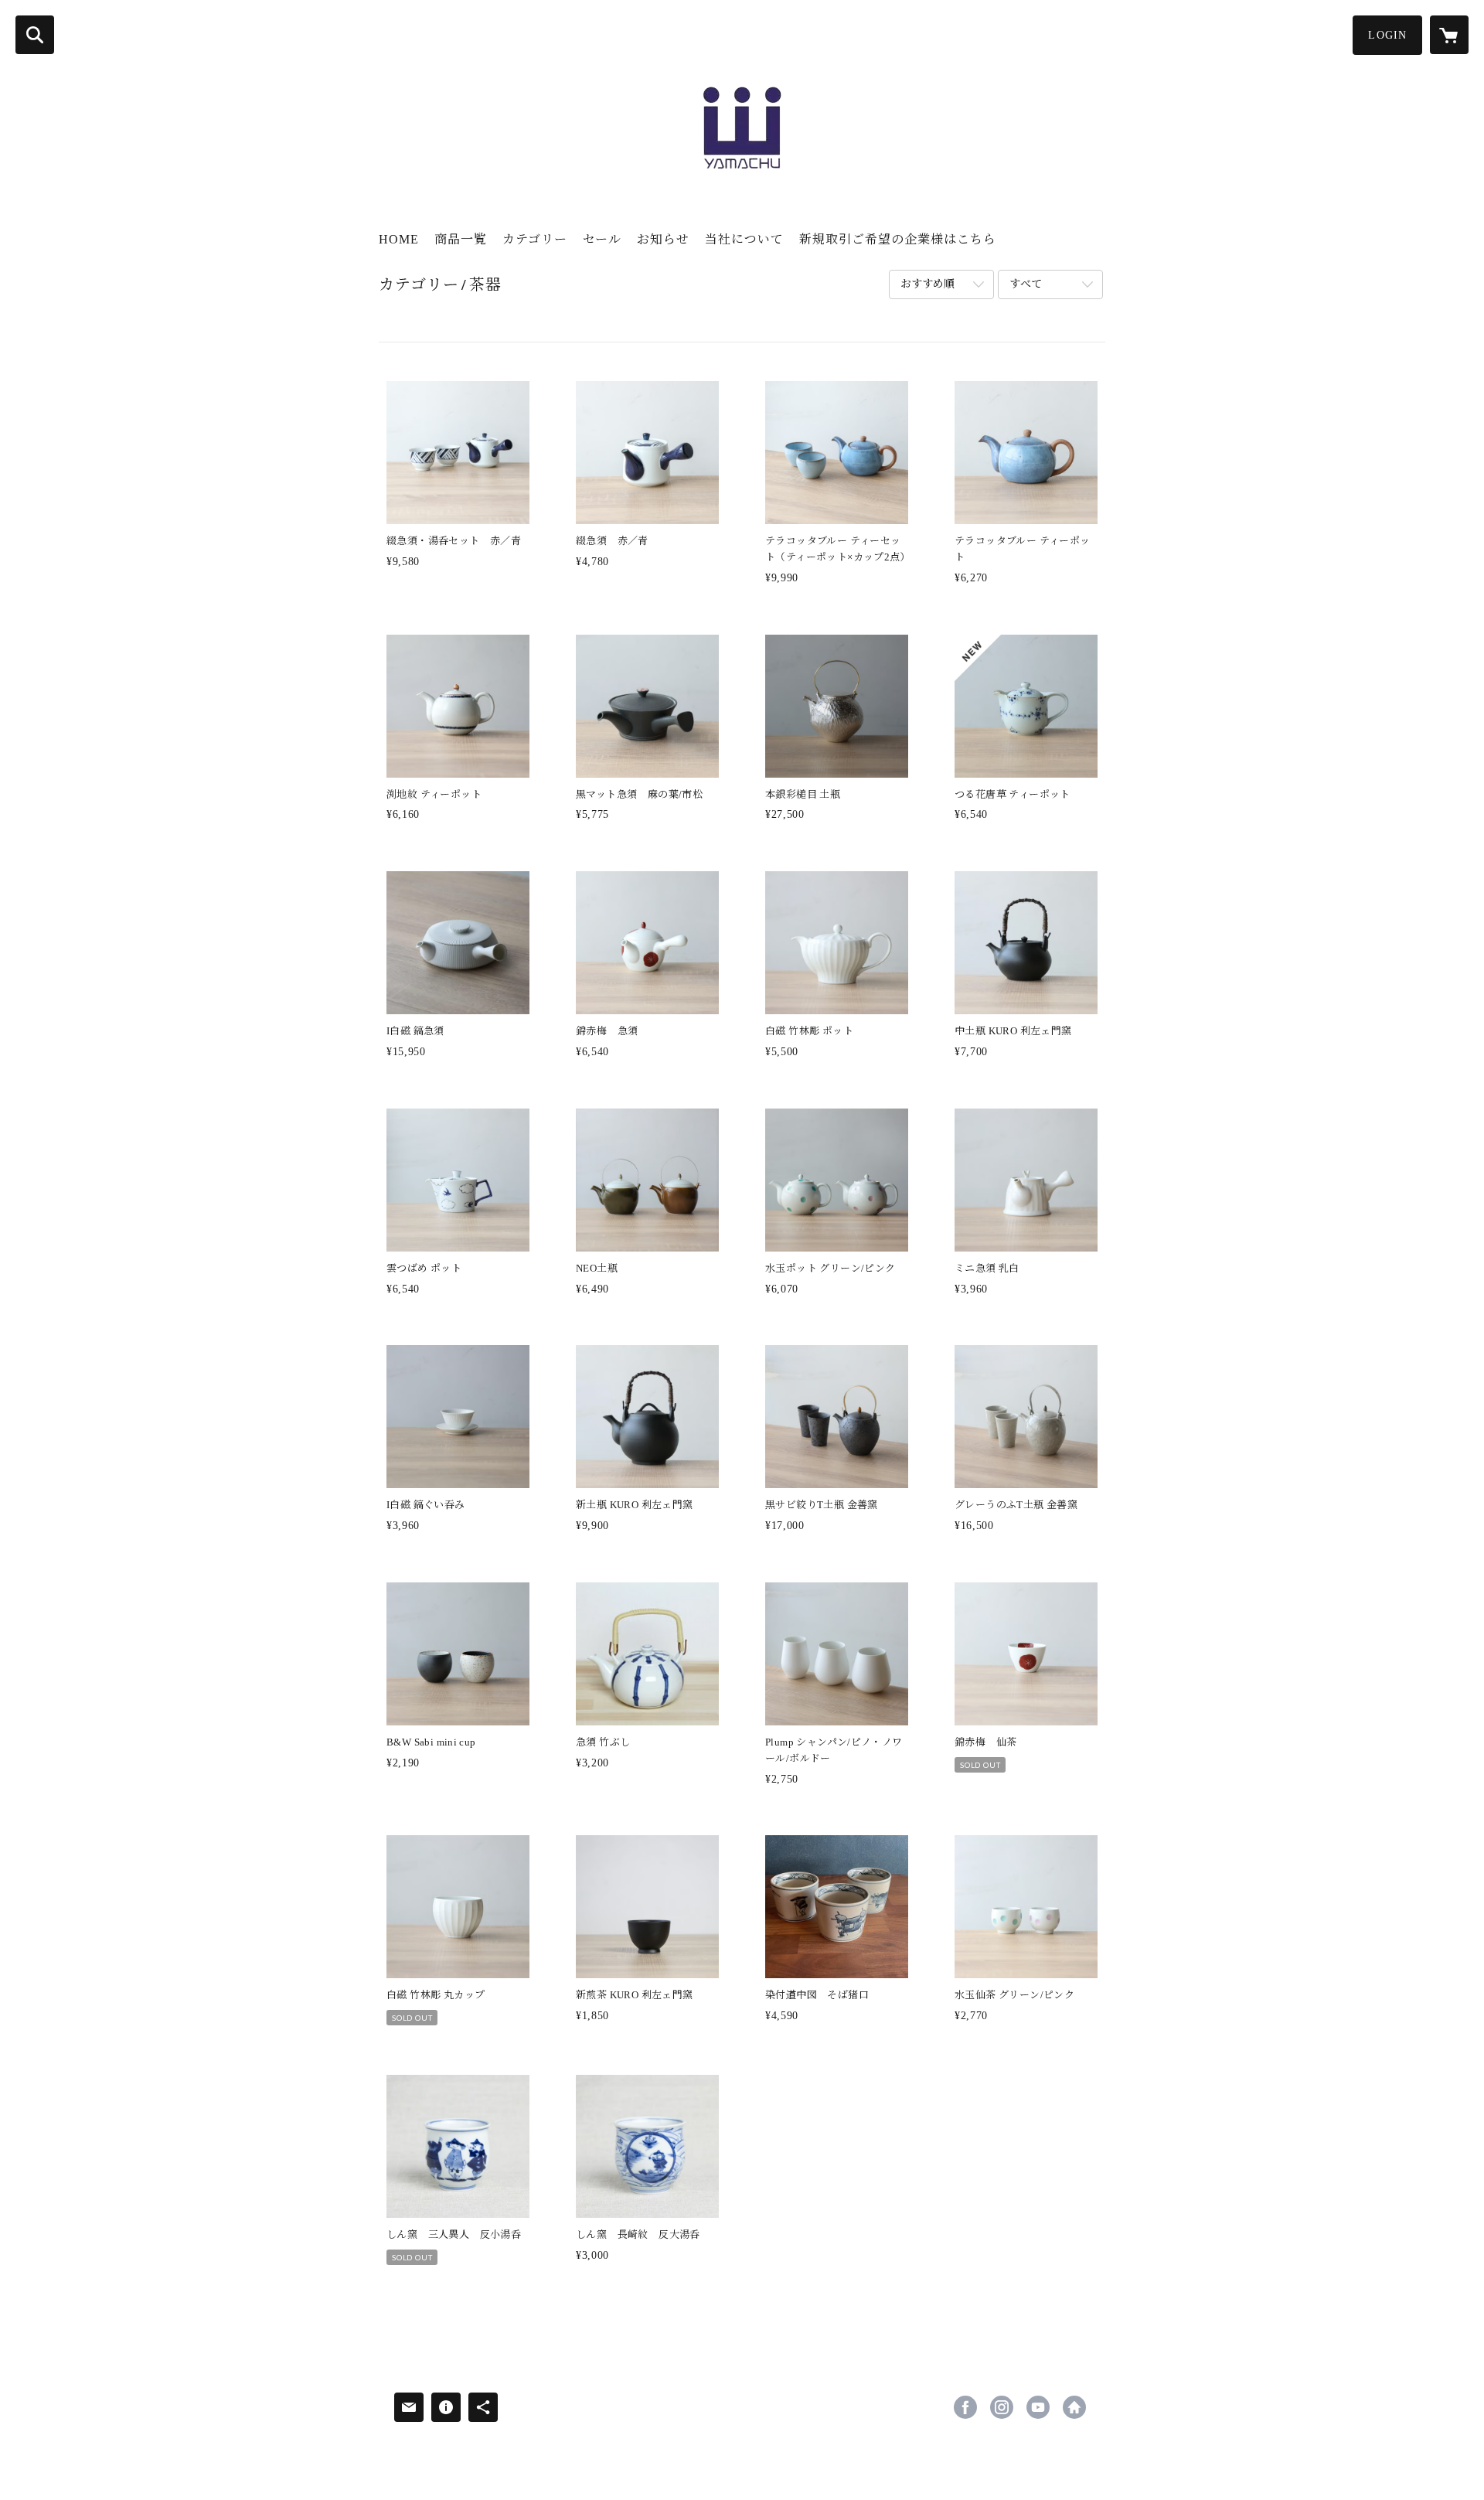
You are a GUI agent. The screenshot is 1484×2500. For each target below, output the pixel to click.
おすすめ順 (927, 284)
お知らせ (663, 239)
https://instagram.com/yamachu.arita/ (1002, 2407)
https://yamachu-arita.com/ (1074, 2407)
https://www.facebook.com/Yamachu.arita (965, 2407)
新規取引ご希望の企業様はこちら (898, 239)
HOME (399, 239)
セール (602, 239)
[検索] (35, 35)
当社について (744, 239)
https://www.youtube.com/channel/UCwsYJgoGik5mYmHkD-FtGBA (1038, 2407)
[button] (1387, 35)
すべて (1026, 284)
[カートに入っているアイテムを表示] (1449, 35)
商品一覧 (461, 239)
